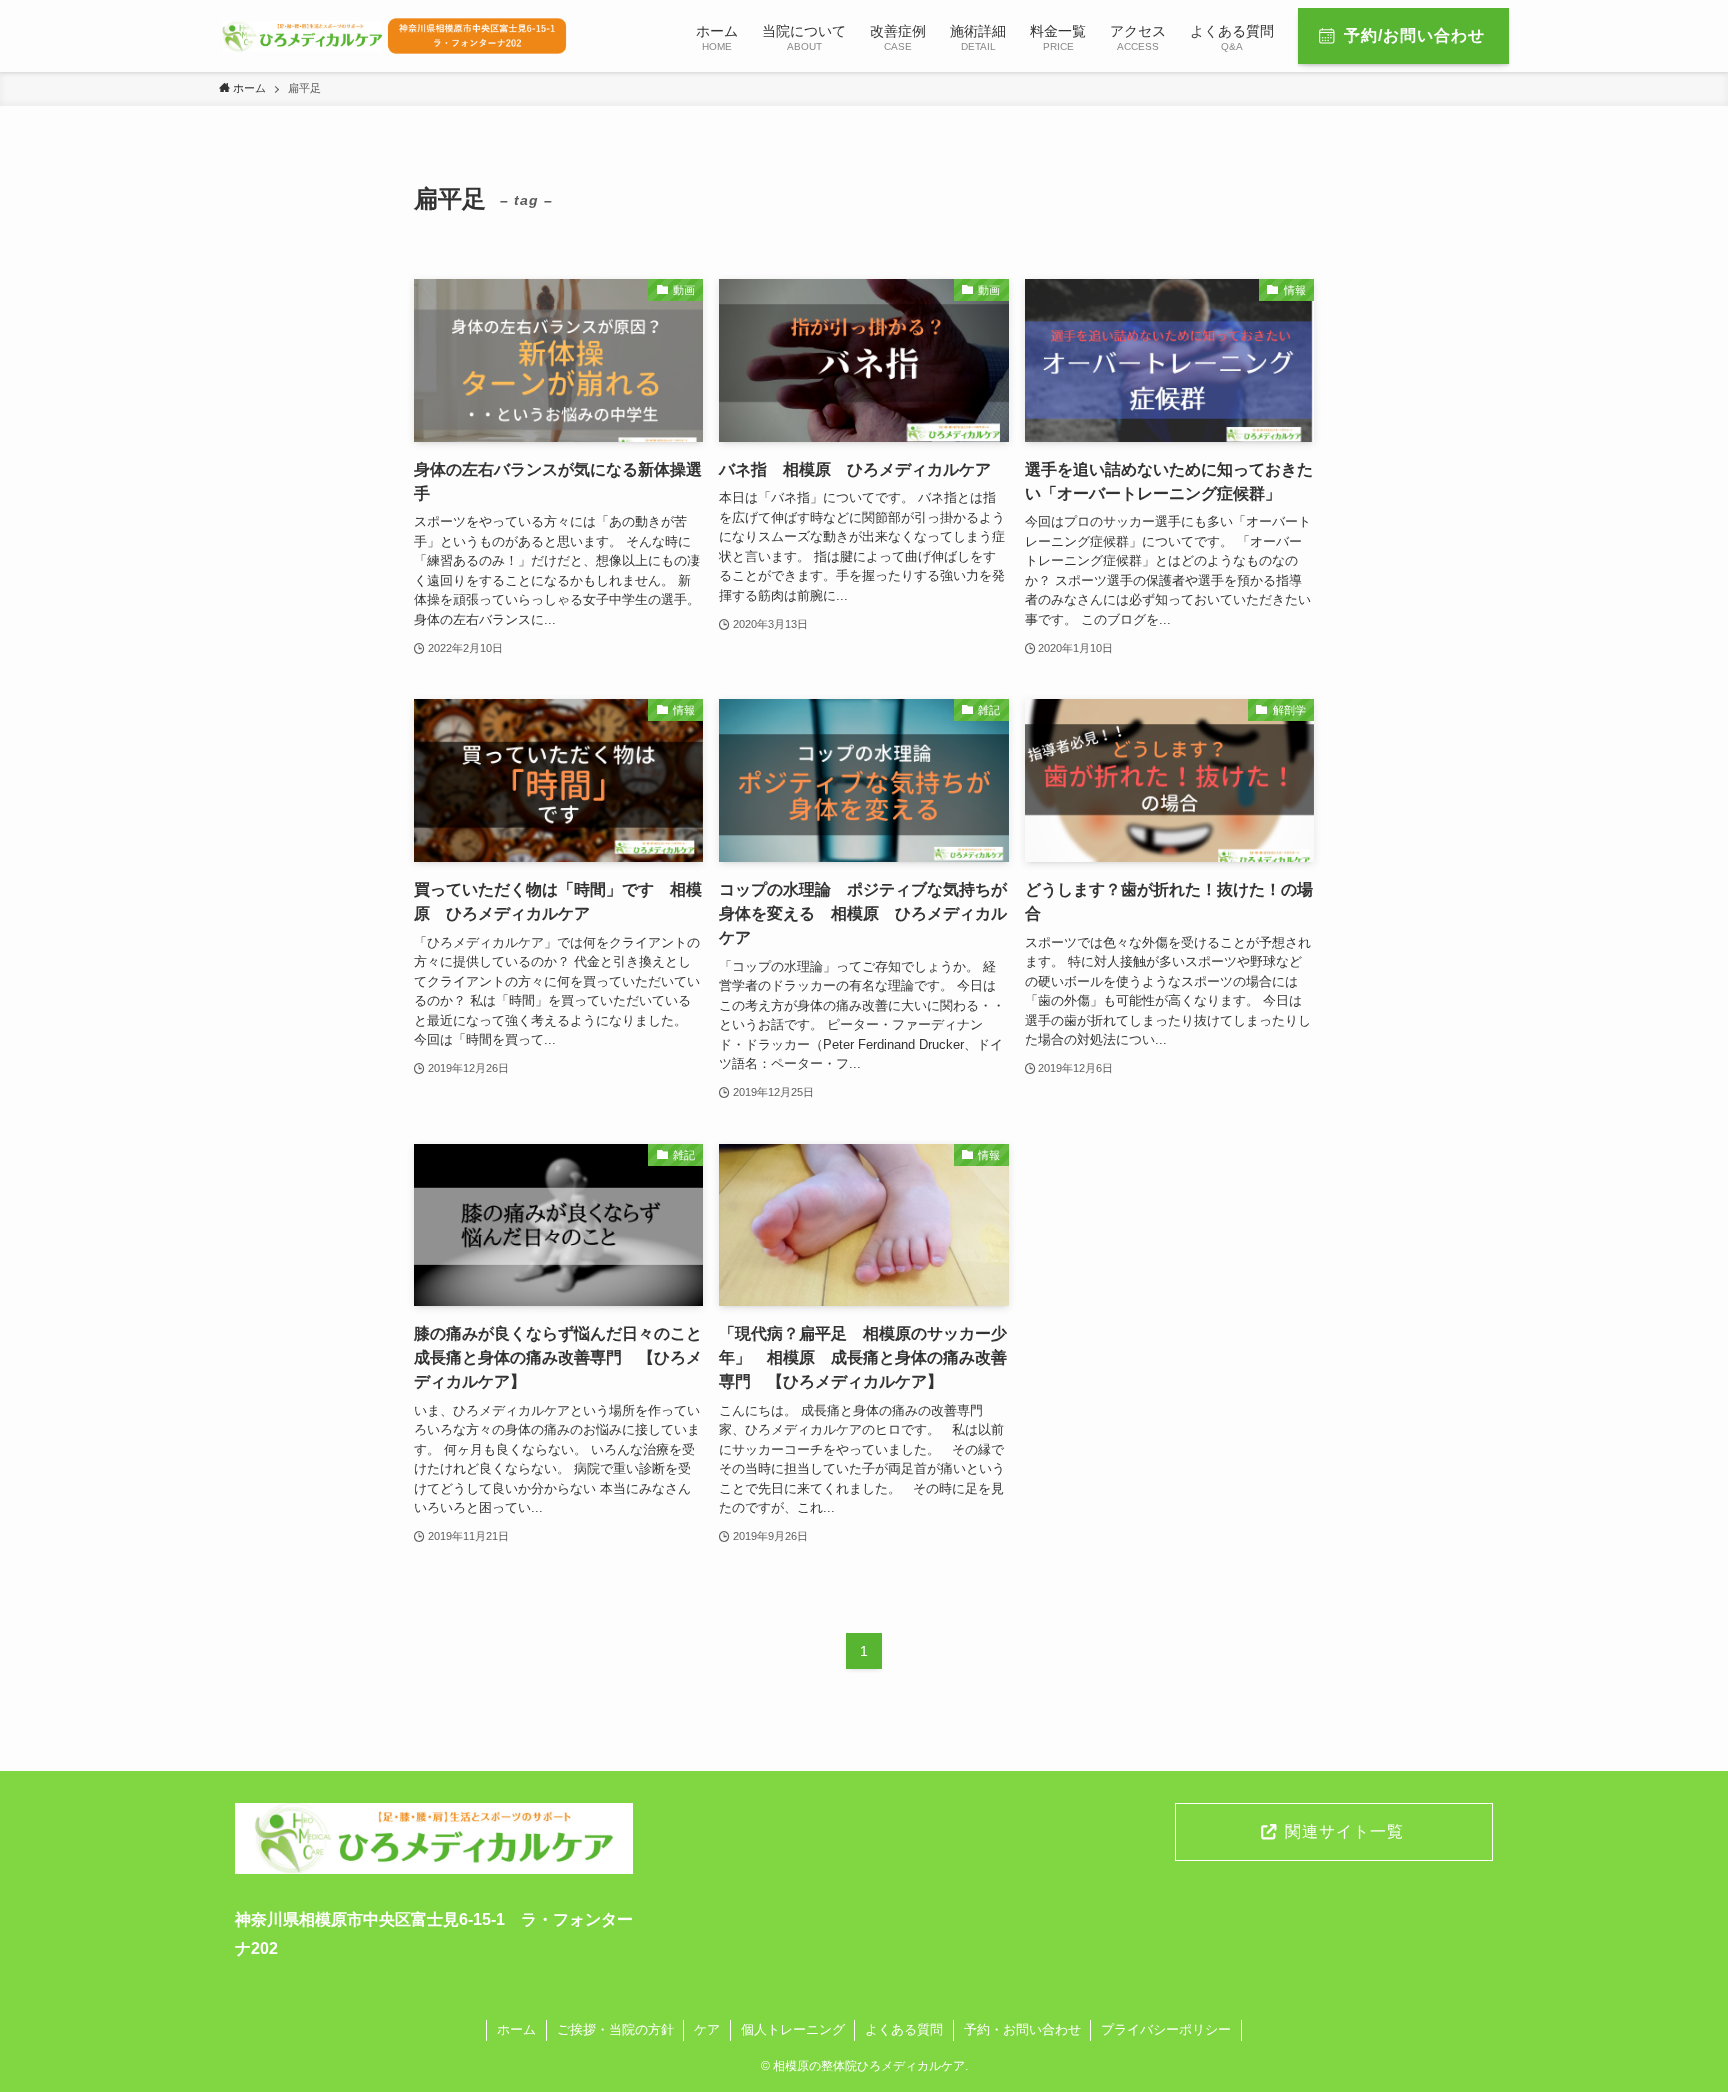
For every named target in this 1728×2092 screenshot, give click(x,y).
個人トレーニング (793, 2029)
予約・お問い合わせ (1022, 2029)
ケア (707, 2029)
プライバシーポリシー (1166, 2029)
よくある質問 (904, 2029)
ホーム (516, 2029)
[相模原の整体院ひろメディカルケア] (395, 36)
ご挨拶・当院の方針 (615, 2029)
